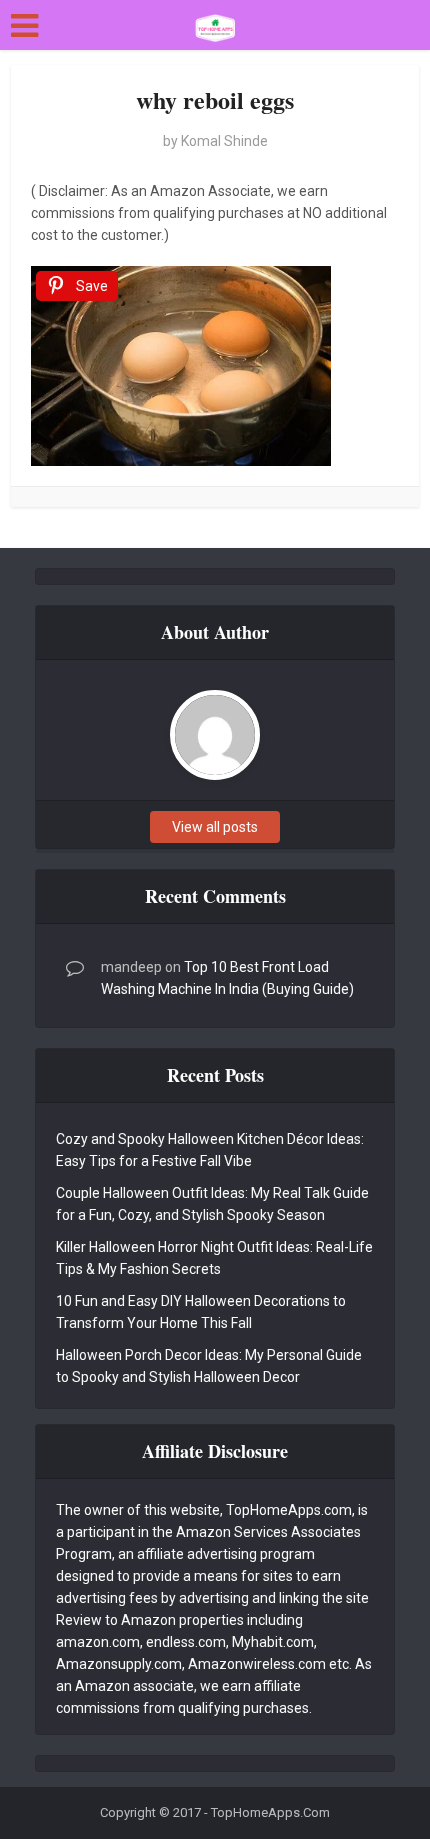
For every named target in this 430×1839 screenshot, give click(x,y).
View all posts (215, 827)
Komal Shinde (224, 141)
